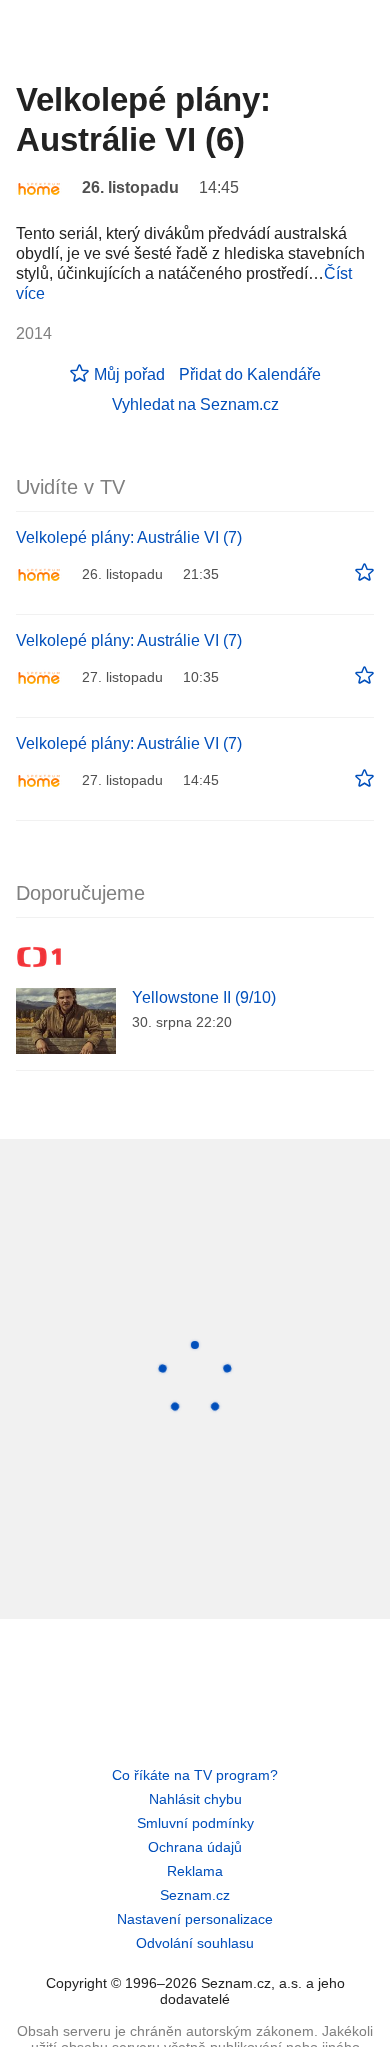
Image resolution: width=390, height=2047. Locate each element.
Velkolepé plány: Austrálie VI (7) (129, 537)
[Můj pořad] (364, 573)
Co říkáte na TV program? (195, 1775)
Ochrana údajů (195, 1847)
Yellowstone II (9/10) (204, 997)
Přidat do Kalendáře (250, 374)
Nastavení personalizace (195, 1919)
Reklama (195, 1871)
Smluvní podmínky (195, 1823)
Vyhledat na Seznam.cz (195, 404)
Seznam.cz (195, 1895)
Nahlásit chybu (195, 1799)
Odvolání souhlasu (195, 1943)
